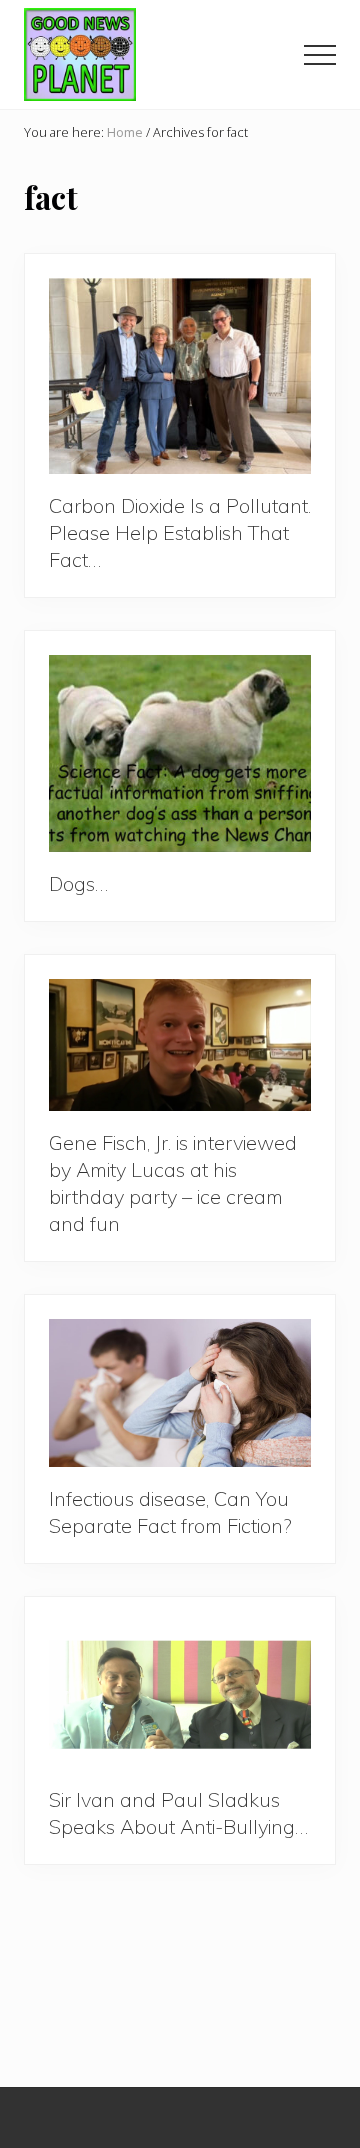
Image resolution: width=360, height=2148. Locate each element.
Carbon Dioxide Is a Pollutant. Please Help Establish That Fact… (180, 532)
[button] (320, 55)
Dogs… (78, 883)
